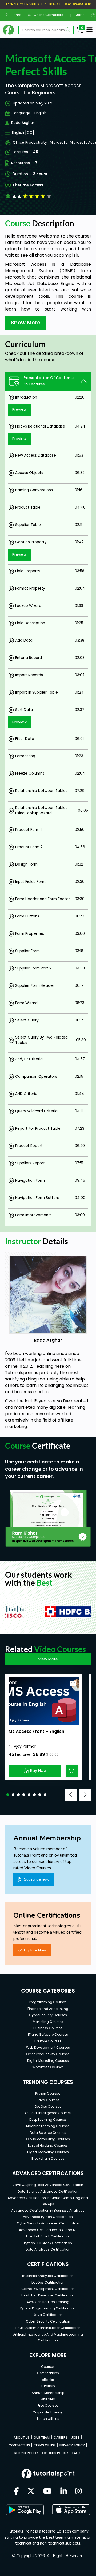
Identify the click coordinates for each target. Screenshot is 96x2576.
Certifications (48, 2373)
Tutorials (48, 2386)
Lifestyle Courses (48, 2041)
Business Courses (48, 2028)
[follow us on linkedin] (64, 2492)
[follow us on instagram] (79, 2492)
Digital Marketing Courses (48, 2061)
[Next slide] (85, 1795)
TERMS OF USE (45, 2445)
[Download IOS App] (71, 2510)
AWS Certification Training (48, 2302)
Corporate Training (48, 2412)
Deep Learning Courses (48, 2120)
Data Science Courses (48, 2133)
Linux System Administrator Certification (48, 2328)
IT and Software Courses (48, 2034)
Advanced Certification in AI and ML (48, 2230)
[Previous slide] (71, 1795)
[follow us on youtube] (47, 2492)
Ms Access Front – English (36, 1731)
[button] (8, 1795)
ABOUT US (22, 2438)
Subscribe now (37, 1879)
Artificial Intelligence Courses (48, 2113)
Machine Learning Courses (48, 2126)
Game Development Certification (48, 2289)
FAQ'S (77, 2453)
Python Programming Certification (48, 2308)
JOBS (75, 2438)
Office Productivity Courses (48, 2054)
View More (48, 1659)
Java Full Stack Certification (48, 2236)
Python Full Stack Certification (48, 2243)
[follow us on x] (31, 2492)
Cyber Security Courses (48, 2015)
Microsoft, (59, 142)
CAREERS (60, 2438)
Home (14, 15)
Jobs (78, 15)
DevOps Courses (48, 2106)
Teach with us (48, 2419)
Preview (19, 409)
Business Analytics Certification (48, 2276)
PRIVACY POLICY (72, 2445)
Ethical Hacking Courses (48, 2145)
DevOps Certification (48, 2282)
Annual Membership (48, 2393)
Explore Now (35, 1950)
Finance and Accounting (48, 2009)
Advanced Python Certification (48, 2217)
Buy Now (38, 1770)
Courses (48, 2367)
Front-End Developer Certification (48, 2295)
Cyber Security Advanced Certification (48, 2223)
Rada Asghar (23, 123)
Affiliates (48, 2399)
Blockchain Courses (48, 2158)
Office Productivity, (30, 142)
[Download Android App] (25, 2510)
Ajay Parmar (25, 1746)
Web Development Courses (48, 2048)
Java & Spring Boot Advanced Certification (48, 2185)
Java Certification (48, 2315)
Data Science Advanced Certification (48, 2191)
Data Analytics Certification (48, 2249)
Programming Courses (48, 2002)
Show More (26, 323)
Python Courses (48, 2093)
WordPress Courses (48, 2067)
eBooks (48, 2380)
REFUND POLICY (26, 2453)
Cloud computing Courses (48, 2139)
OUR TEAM (42, 2438)
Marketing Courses (48, 2022)
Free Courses (48, 2406)
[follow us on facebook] (17, 2492)
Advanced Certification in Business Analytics (48, 2210)
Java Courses (48, 2100)
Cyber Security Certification (48, 2321)
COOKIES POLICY (55, 2453)
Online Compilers (46, 15)
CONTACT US (19, 2445)
